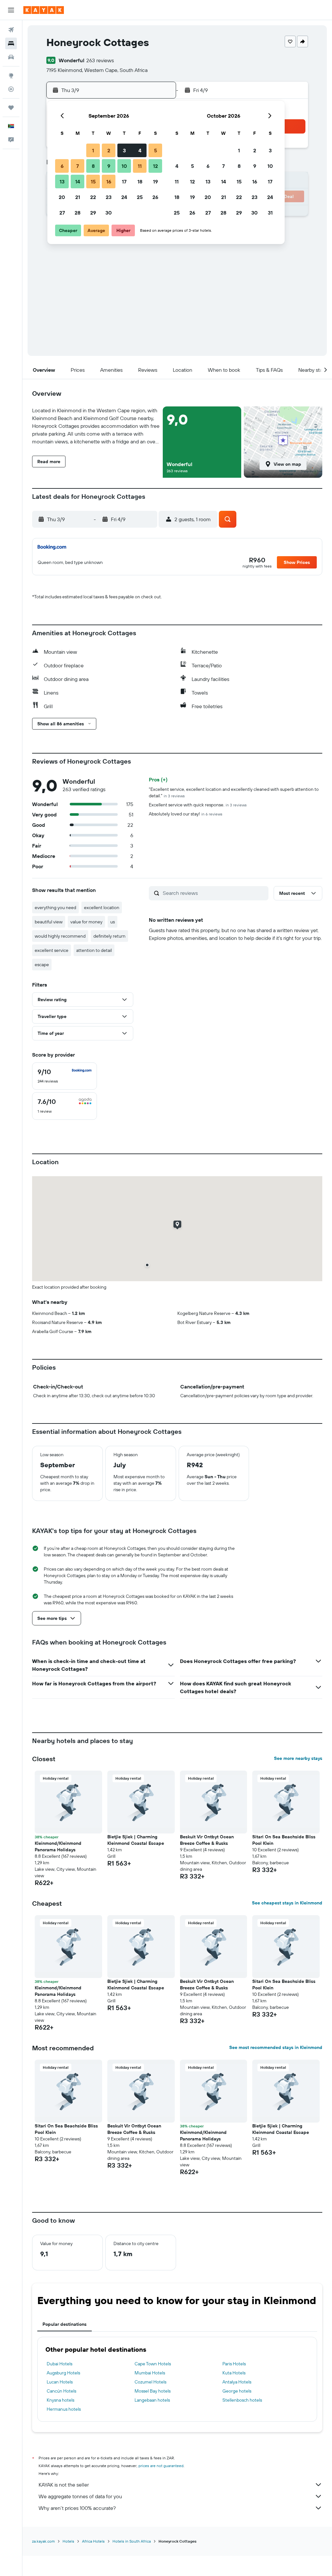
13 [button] (62, 181)
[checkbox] (65, 1076)
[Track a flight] (11, 89)
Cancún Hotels (61, 2391)
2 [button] (109, 150)
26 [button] (155, 197)
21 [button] (78, 197)
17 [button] (124, 181)
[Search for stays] (11, 43)
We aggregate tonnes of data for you (80, 2496)
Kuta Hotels (234, 2373)
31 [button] (270, 213)
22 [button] (93, 197)
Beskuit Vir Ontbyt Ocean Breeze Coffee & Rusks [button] (207, 1840)
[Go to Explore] (11, 76)
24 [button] (124, 197)
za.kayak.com (43, 2541)
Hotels (68, 2541)
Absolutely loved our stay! (186, 814)
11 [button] (140, 166)
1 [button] (93, 150)
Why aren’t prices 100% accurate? (77, 2508)
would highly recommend (60, 936)
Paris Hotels (234, 2364)
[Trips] (11, 108)
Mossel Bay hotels (153, 2391)
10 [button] (124, 166)
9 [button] (109, 166)
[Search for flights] (11, 30)
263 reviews (100, 60)
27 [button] (62, 213)
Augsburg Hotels (63, 2373)
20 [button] (62, 197)
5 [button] (155, 150)
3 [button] (124, 150)
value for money (86, 922)
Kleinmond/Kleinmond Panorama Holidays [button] (58, 1846)
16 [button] (109, 181)
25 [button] (140, 197)
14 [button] (78, 181)
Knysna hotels (60, 2400)
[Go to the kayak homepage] (44, 10)
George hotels (237, 2391)
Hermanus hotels (64, 2409)
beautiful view (49, 922)
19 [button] (155, 181)
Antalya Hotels (237, 2382)
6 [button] (62, 166)
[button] (11, 10)
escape (42, 965)
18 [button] (140, 181)
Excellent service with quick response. (198, 805)
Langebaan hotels (152, 2400)
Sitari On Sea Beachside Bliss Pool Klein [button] (284, 1840)
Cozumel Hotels (150, 2382)
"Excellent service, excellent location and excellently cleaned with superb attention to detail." (234, 792)
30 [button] (109, 213)
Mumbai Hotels (150, 2373)
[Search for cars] (11, 57)
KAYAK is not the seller (64, 2485)
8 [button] (93, 166)
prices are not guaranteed (161, 2466)
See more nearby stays (298, 1758)
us (113, 922)
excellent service (52, 950)
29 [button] (93, 213)
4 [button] (140, 150)
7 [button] (77, 166)
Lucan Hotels (60, 2382)
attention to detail (94, 950)
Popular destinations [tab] (65, 2324)
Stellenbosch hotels (242, 2400)
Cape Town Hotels (153, 2364)
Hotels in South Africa (132, 2541)
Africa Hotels (93, 2541)
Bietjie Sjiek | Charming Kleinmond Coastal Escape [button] (136, 1840)
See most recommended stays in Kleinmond (276, 2047)
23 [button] (109, 197)
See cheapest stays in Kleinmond (287, 1903)
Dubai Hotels (59, 2364)
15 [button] (93, 181)
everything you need (55, 907)
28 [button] (77, 213)
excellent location (102, 907)
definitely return (109, 936)
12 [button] (155, 166)
